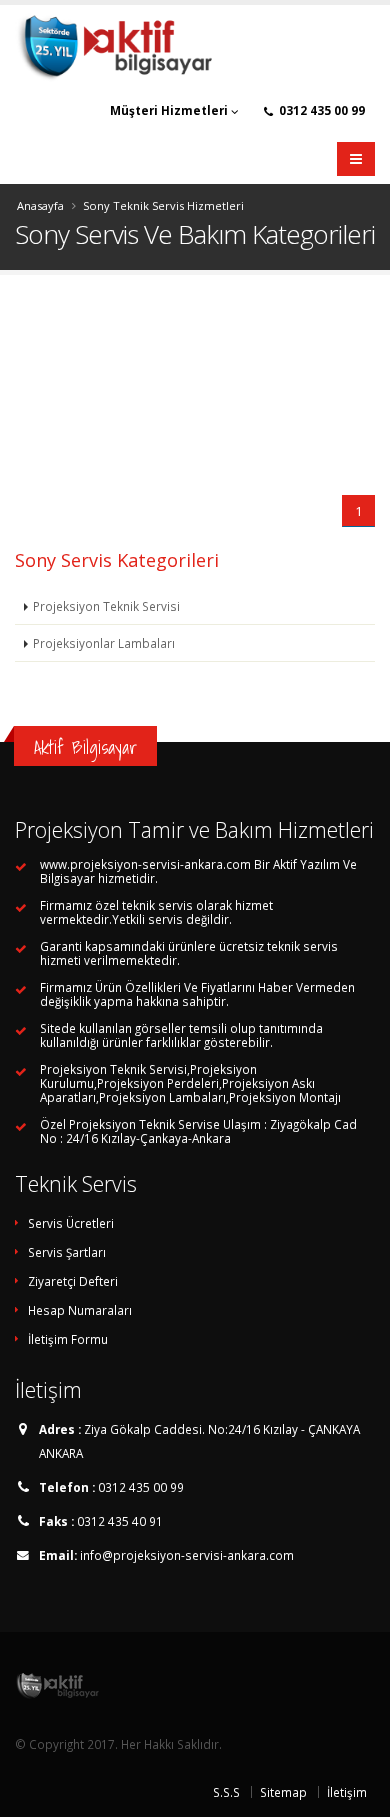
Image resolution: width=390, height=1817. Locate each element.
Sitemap (283, 1792)
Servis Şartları (67, 1252)
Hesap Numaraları (80, 1310)
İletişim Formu (68, 1339)
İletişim (347, 1792)
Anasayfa (40, 205)
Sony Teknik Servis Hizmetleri (163, 205)
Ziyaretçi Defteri (73, 1281)
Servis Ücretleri (71, 1223)
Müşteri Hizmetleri (170, 110)
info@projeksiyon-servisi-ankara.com (187, 1555)
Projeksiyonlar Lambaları (104, 643)
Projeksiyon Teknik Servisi (106, 606)
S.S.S (226, 1792)
